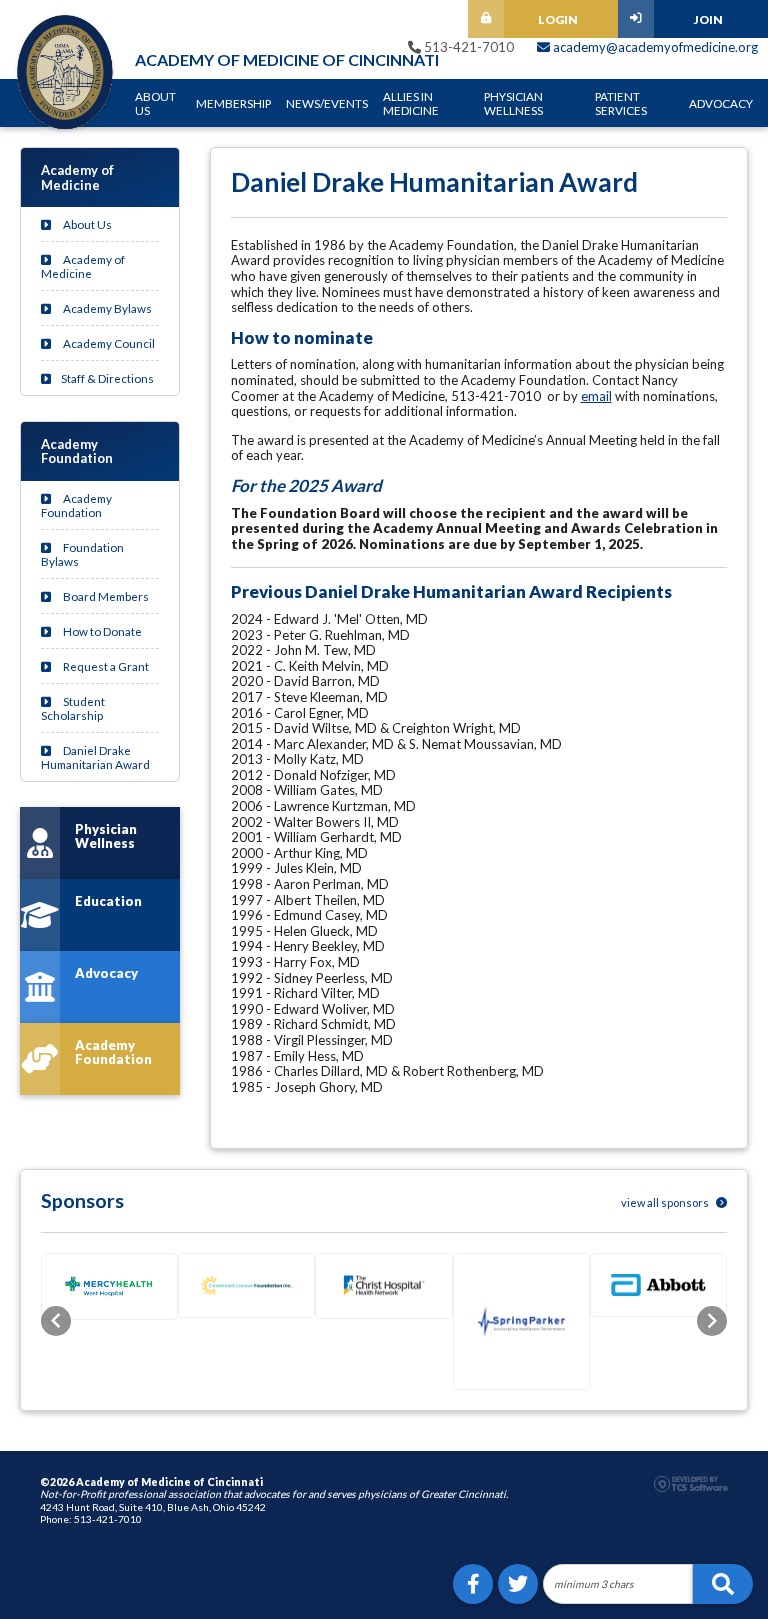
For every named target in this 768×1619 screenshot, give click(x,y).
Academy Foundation (76, 505)
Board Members (105, 596)
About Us (155, 103)
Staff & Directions (107, 378)
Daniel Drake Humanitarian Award (95, 757)
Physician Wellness (513, 103)
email (596, 396)
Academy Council (108, 343)
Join (708, 19)
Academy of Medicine (83, 266)
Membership (233, 103)
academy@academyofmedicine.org (654, 47)
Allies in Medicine (411, 103)
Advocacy (721, 103)
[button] (56, 1321)
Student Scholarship (73, 708)
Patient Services (621, 103)
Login (558, 19)
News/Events (327, 103)
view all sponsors (666, 1202)
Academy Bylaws (106, 308)
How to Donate (101, 631)
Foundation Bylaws (82, 554)
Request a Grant (105, 666)
